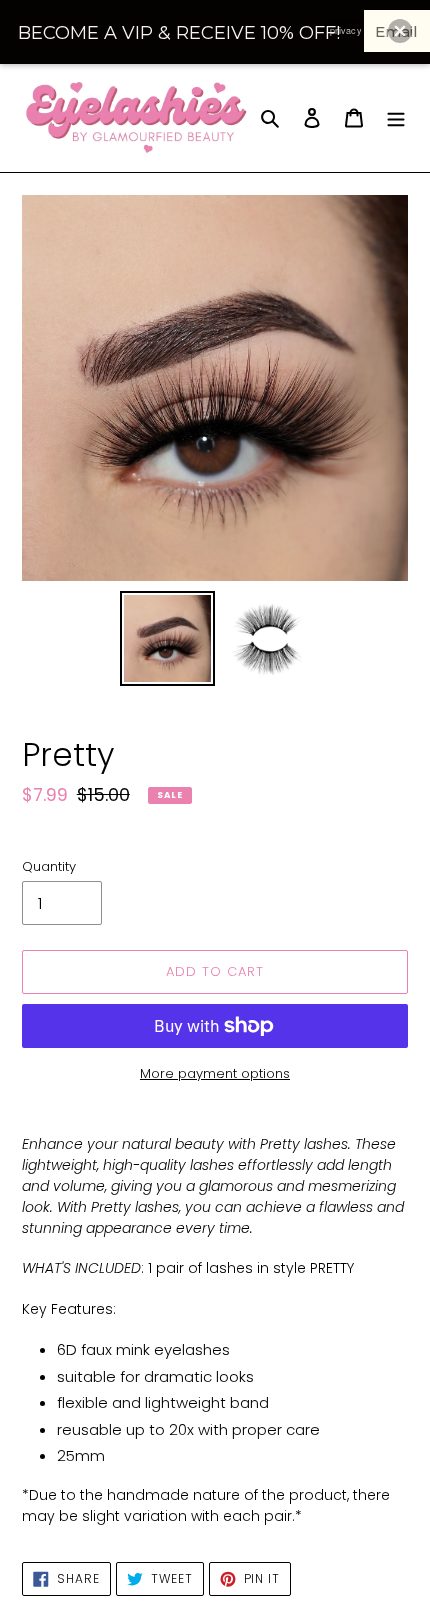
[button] (400, 31)
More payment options (215, 1073)
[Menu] (396, 117)
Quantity (49, 866)
